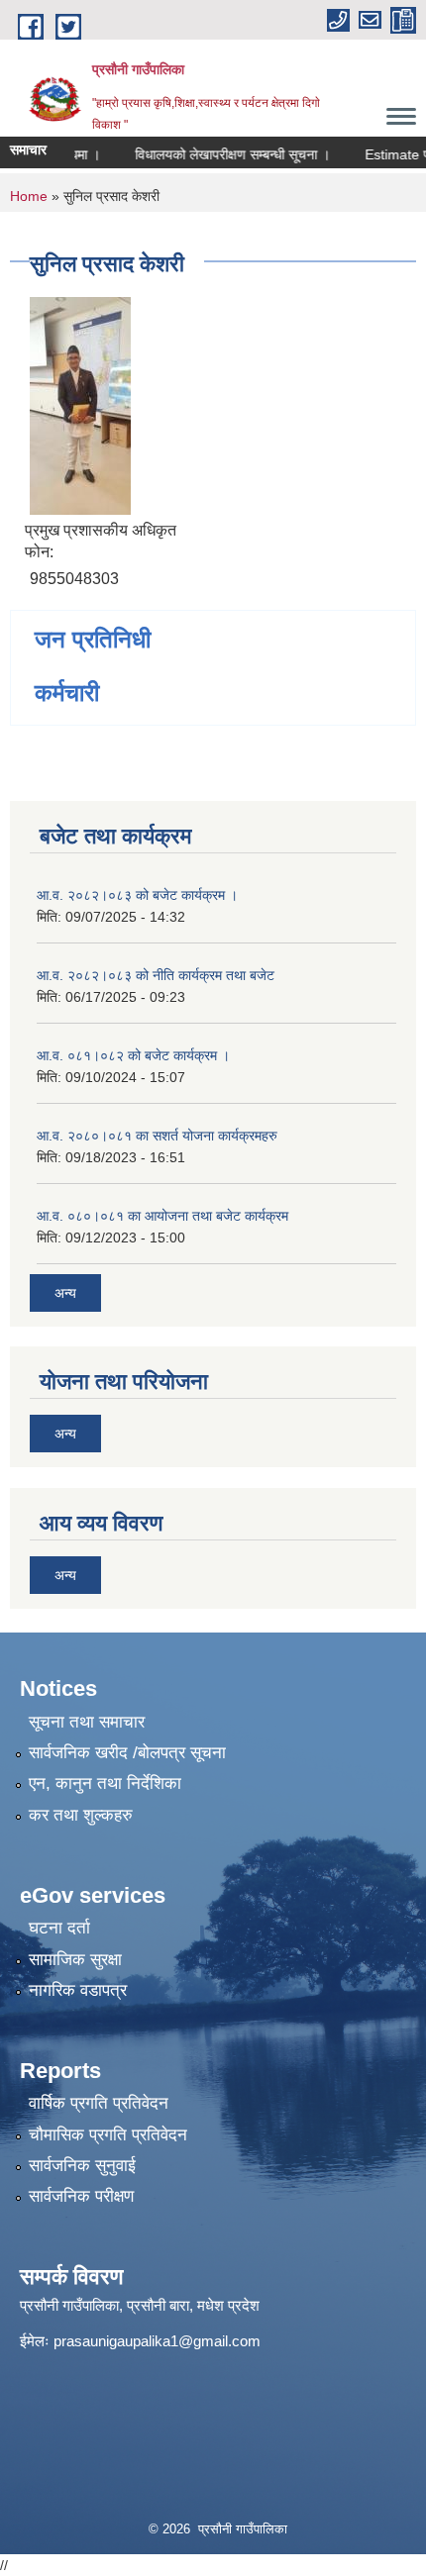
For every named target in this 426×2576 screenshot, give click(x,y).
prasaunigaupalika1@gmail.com (157, 2341)
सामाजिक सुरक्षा (75, 1960)
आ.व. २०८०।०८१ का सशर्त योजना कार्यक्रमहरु (157, 1136)
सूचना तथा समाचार (87, 1722)
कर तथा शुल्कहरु (81, 1815)
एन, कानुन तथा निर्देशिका (105, 1783)
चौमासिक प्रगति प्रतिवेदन (108, 2135)
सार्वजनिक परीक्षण (81, 2196)
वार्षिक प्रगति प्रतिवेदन (99, 2103)
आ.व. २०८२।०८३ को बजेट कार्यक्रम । (137, 895)
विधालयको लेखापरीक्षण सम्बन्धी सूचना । (214, 154)
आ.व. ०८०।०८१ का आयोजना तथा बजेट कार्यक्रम (162, 1216)
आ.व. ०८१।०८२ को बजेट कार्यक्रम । (133, 1055)
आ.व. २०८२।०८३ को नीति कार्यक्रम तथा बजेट (156, 975)
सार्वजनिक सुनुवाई (82, 2166)
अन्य (65, 1293)
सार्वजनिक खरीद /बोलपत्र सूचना (127, 1753)
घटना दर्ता (59, 1928)
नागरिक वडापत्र (78, 1990)
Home (29, 196)
